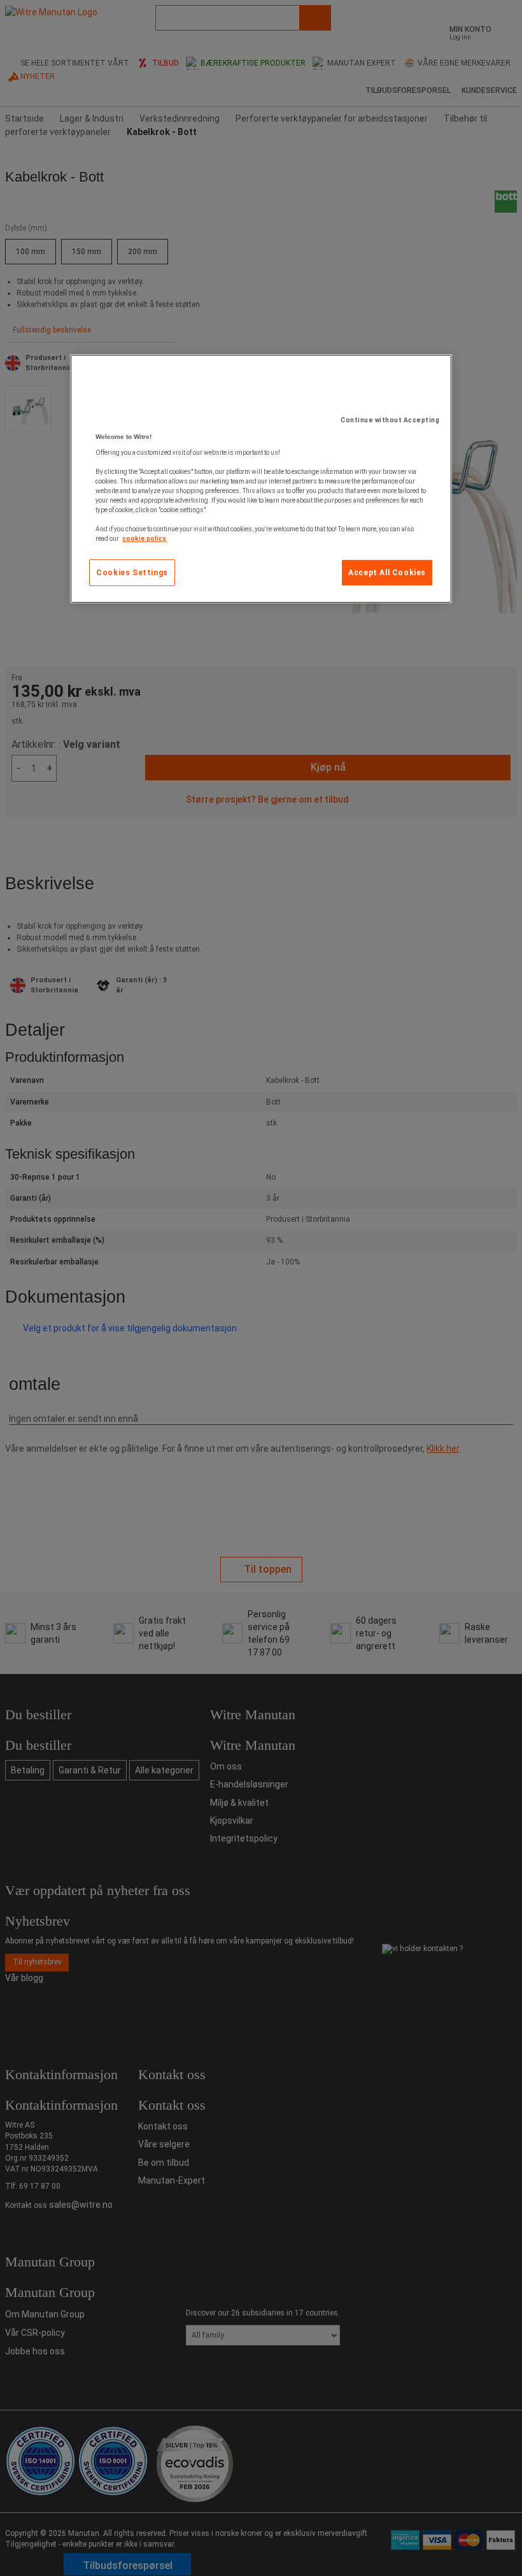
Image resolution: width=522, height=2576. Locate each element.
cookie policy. (145, 539)
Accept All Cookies (387, 573)
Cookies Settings (132, 573)
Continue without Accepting (390, 420)
